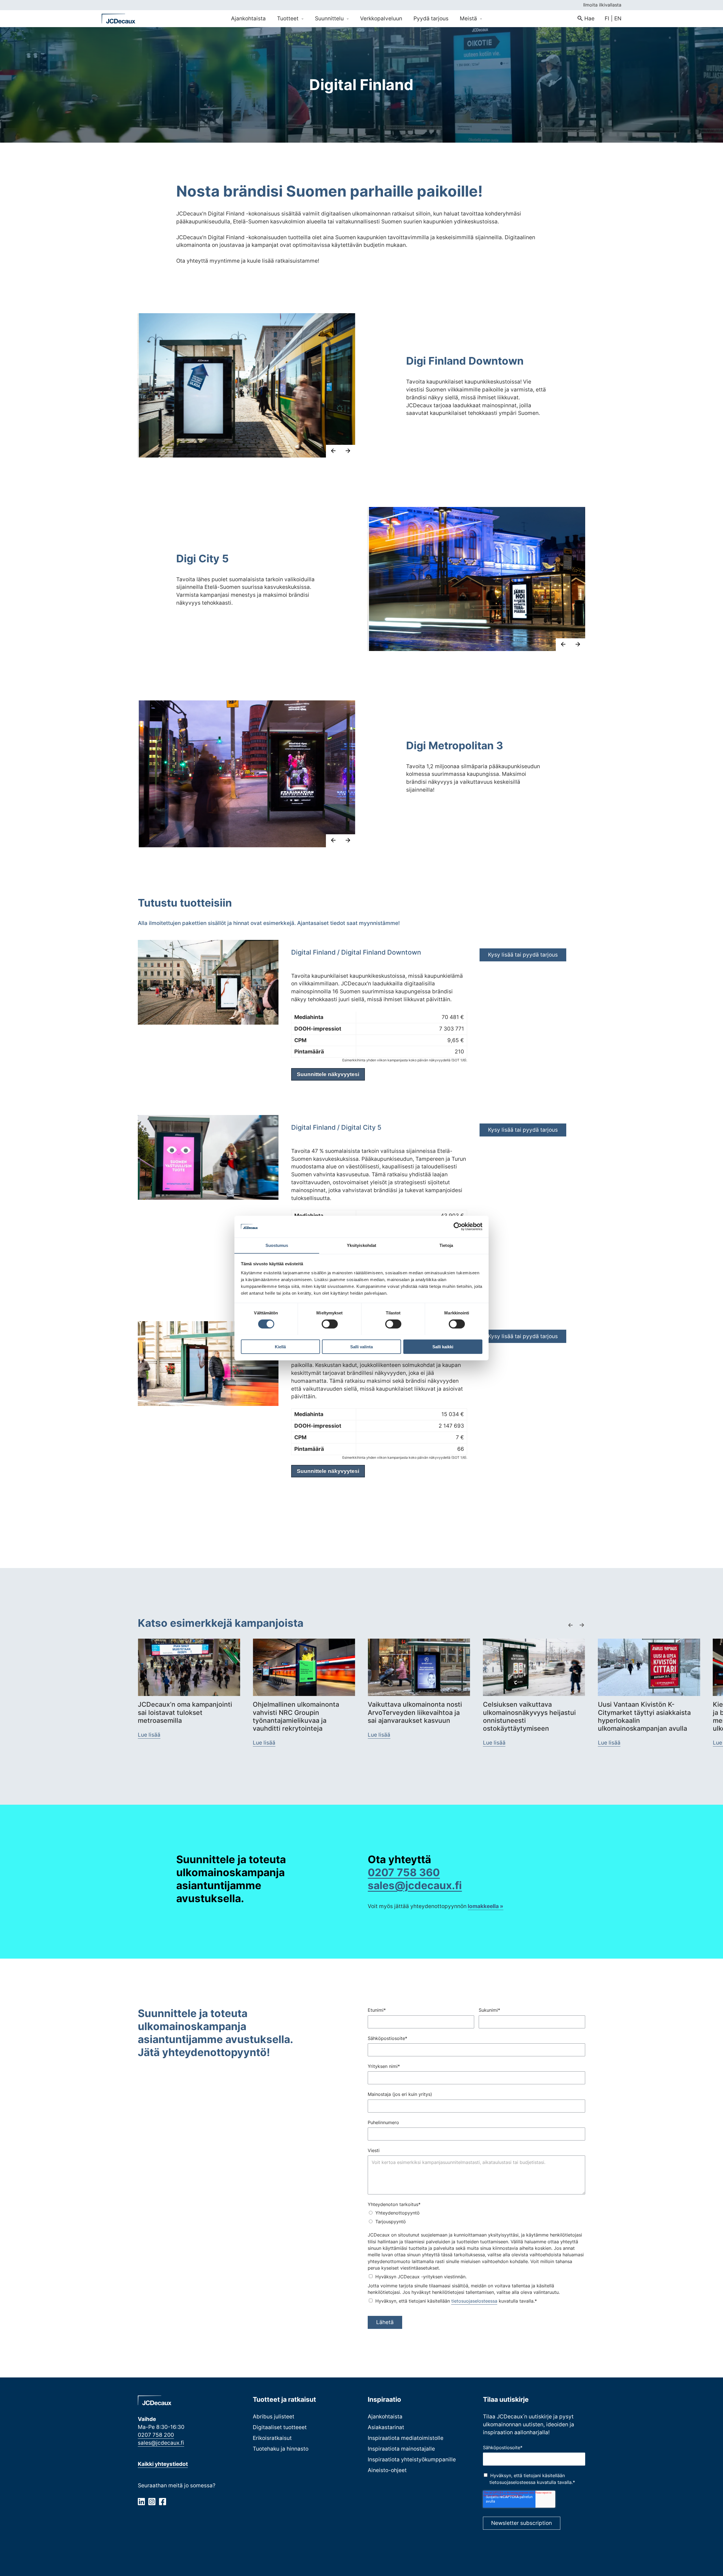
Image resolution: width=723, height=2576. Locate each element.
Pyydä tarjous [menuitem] (431, 18)
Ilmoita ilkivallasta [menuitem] (602, 5)
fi (607, 18)
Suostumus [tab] (277, 1245)
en (618, 18)
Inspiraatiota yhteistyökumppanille (412, 2459)
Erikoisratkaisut (272, 2438)
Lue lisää (149, 1735)
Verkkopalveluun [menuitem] (381, 18)
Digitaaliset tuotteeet (280, 2427)
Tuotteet (288, 18)
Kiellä (280, 1346)
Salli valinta (361, 1346)
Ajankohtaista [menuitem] (248, 18)
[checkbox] (476, 2217)
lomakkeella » (485, 1906)
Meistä (469, 18)
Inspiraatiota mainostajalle (401, 2449)
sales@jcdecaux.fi (161, 2443)
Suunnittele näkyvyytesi (328, 1074)
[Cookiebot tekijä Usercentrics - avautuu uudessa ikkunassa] (458, 1227)
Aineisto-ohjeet (387, 2470)
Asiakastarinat (386, 2427)
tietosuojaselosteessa (474, 2301)
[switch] (330, 1324)
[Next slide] (348, 451)
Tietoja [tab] (446, 1245)
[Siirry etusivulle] (119, 19)
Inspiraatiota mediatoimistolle (406, 2438)
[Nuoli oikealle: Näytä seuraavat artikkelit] (582, 1625)
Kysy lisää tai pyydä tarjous (523, 955)
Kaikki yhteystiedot (163, 2464)
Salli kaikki (443, 1346)
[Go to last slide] (333, 451)
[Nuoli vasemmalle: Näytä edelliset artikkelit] (570, 1625)
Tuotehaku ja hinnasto (281, 2449)
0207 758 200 (156, 2435)
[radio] (476, 2213)
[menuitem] (586, 19)
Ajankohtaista (385, 2416)
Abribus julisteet (274, 2416)
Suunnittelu (330, 18)
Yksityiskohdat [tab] (361, 1245)
